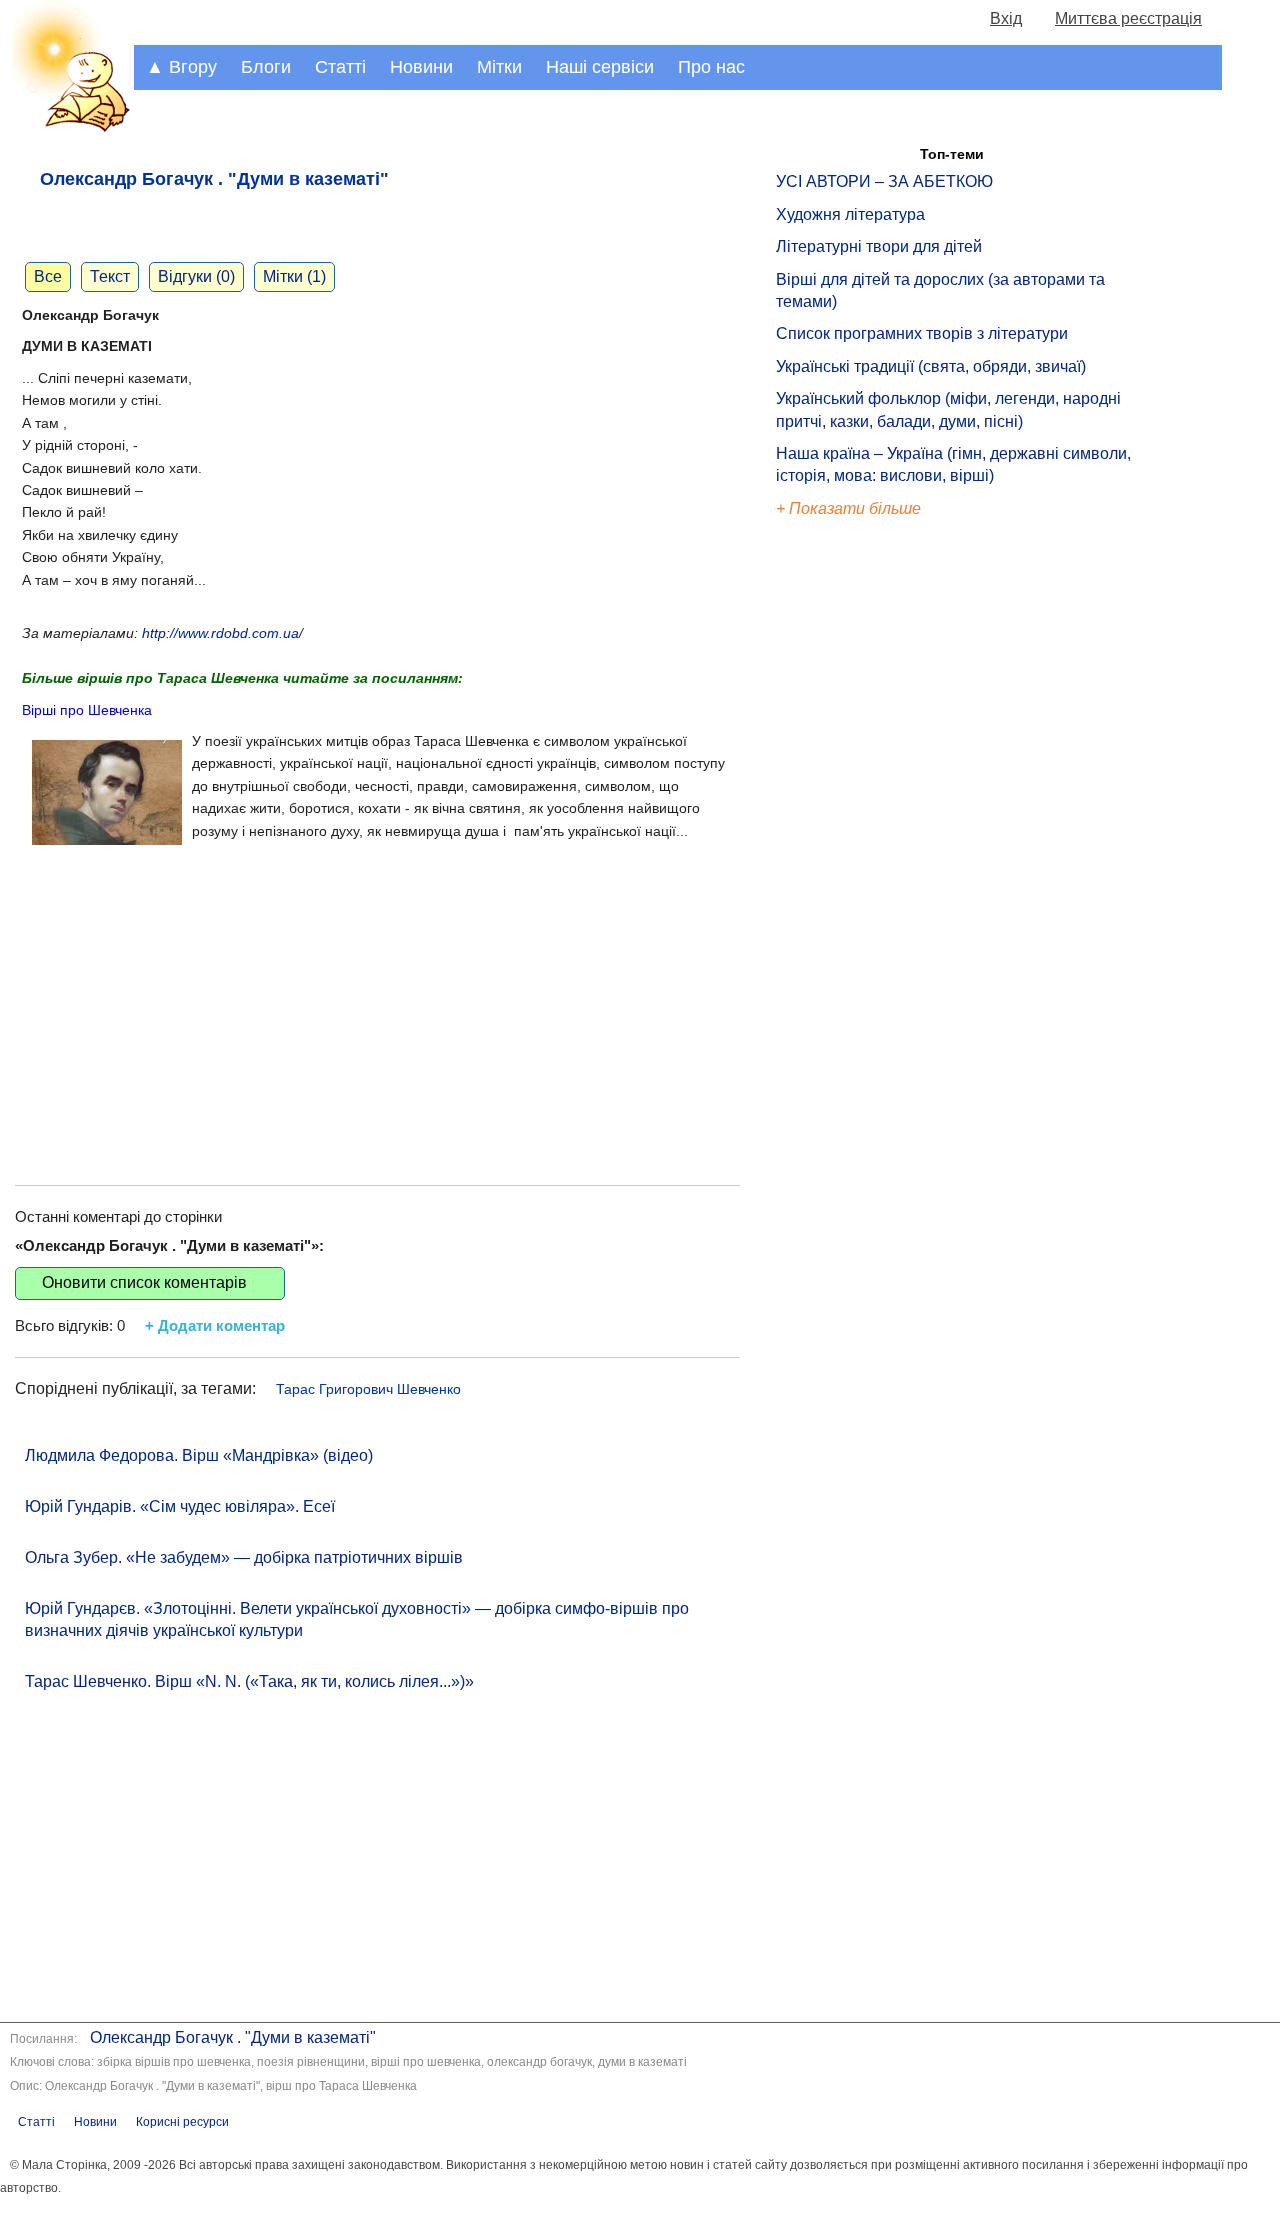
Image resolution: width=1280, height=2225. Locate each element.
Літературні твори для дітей (879, 246)
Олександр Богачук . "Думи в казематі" (233, 2037)
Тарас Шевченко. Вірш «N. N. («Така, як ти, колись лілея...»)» (249, 1681)
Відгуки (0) (196, 276)
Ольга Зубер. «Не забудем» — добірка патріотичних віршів (244, 1557)
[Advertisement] (377, 995)
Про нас (711, 67)
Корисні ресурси (182, 2122)
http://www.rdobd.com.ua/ (222, 633)
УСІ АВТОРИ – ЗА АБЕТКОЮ (884, 181)
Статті (340, 67)
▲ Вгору (181, 67)
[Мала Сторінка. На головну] (67, 128)
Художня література (850, 214)
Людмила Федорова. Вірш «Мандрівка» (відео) (199, 1455)
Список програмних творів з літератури (922, 333)
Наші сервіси (600, 67)
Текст (110, 276)
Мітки (499, 67)
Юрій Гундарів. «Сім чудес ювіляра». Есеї (180, 1506)
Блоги (266, 67)
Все (48, 276)
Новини (421, 67)
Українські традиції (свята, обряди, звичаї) (931, 366)
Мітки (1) (294, 276)
